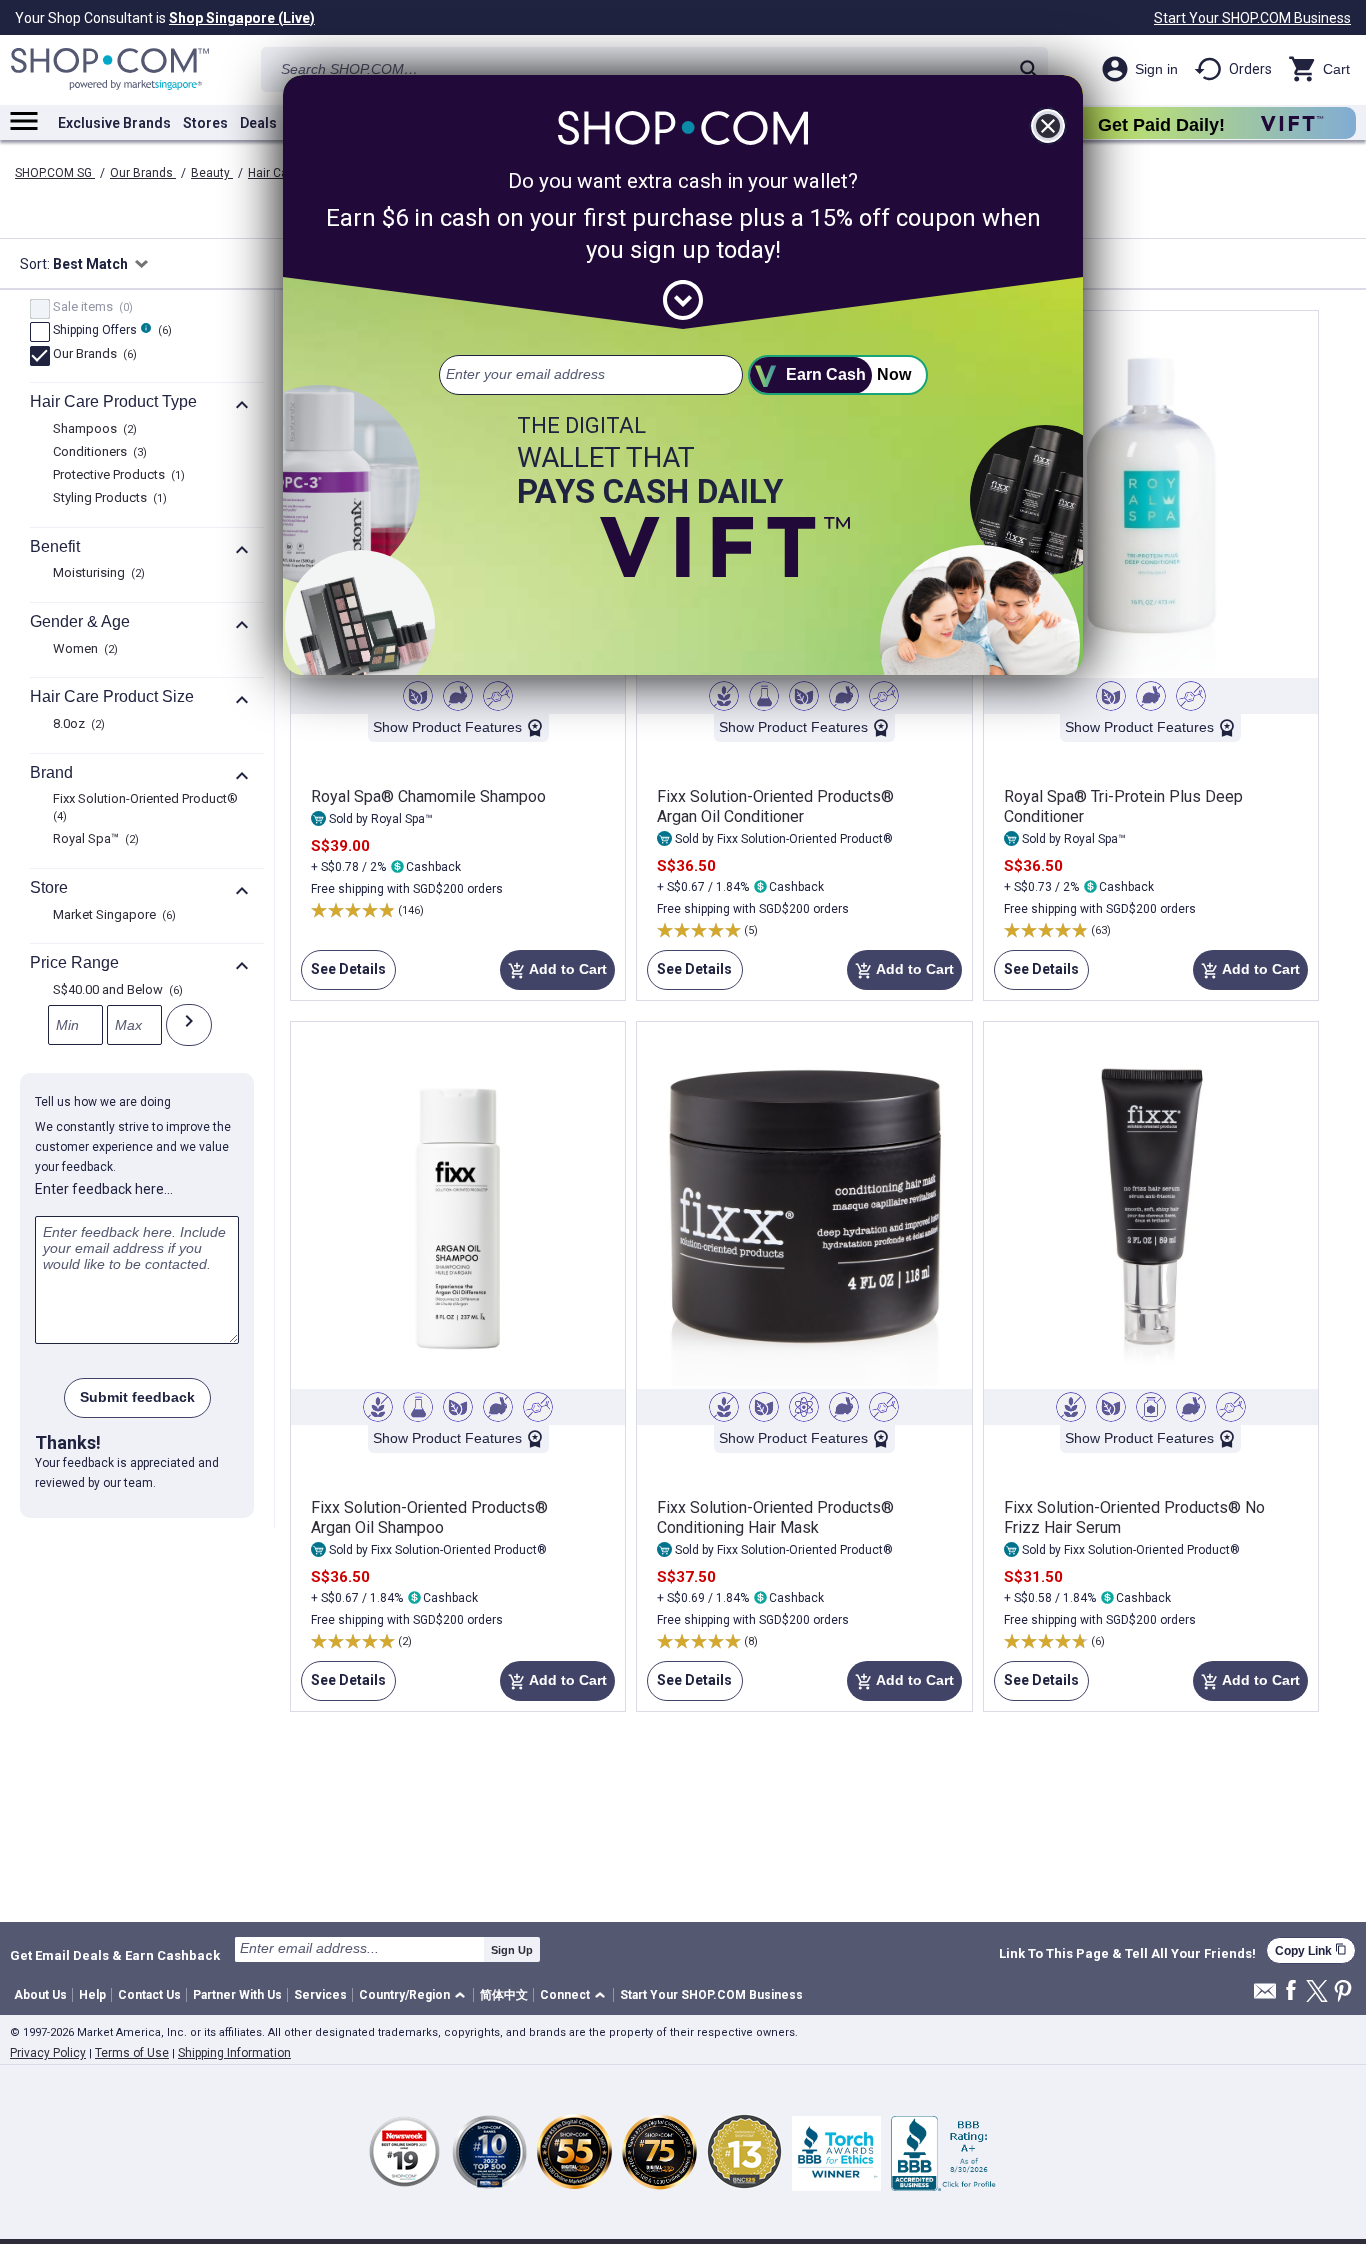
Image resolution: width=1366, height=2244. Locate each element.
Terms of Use (132, 2053)
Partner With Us (237, 1995)
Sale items (90, 308)
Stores (205, 123)
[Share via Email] (1265, 1996)
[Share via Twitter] (1317, 1992)
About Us (40, 1995)
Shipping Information (234, 2053)
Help (92, 1995)
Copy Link (1311, 1950)
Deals (258, 123)
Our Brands (143, 173)
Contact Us (149, 1995)
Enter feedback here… (104, 1189)
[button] (415, 1995)
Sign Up (512, 1950)
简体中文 (504, 1995)
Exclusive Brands (114, 123)
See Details (343, 975)
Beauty (212, 173)
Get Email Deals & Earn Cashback (115, 1955)
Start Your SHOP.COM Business (1252, 18)
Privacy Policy (48, 2053)
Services (320, 1995)
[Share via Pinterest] (1343, 1992)
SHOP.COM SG (55, 173)
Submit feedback (137, 1397)
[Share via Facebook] (1291, 1991)
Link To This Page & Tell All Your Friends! (1127, 1954)
